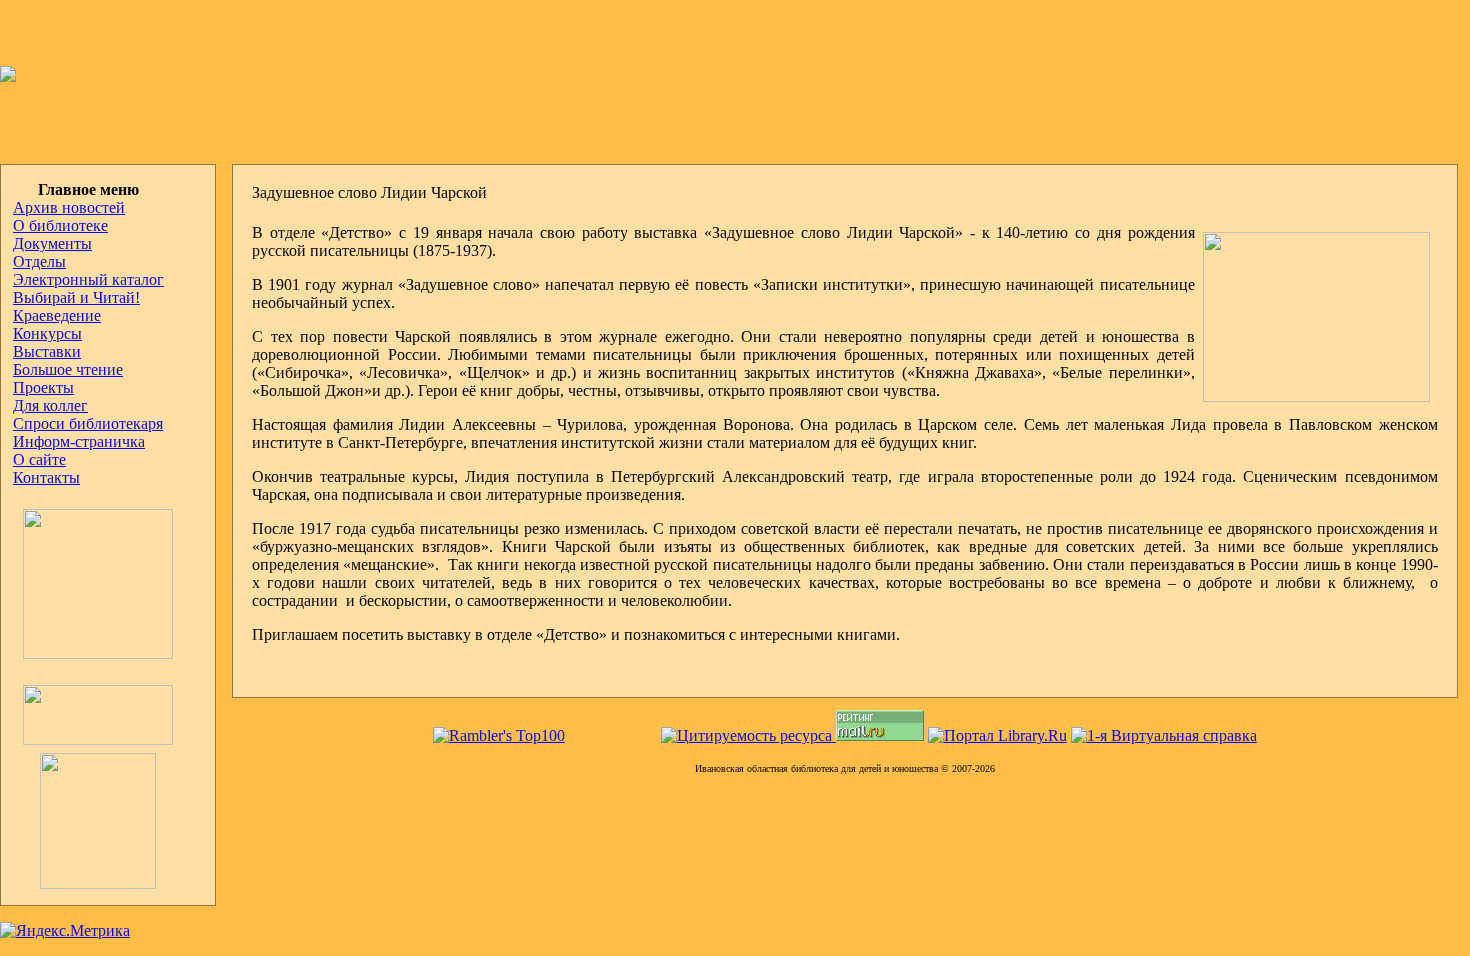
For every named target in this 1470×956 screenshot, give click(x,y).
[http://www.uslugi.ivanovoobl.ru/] (84, 883)
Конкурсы (47, 333)
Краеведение (57, 315)
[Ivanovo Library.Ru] (93, 653)
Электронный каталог (88, 279)
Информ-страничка (79, 441)
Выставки (47, 351)
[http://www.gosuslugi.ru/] (93, 739)
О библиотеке (60, 225)
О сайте (39, 459)
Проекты (43, 387)
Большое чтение (68, 369)
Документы (52, 243)
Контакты (46, 477)
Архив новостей (69, 207)
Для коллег (50, 405)
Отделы (39, 261)
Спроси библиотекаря (88, 423)
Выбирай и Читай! (76, 297)
